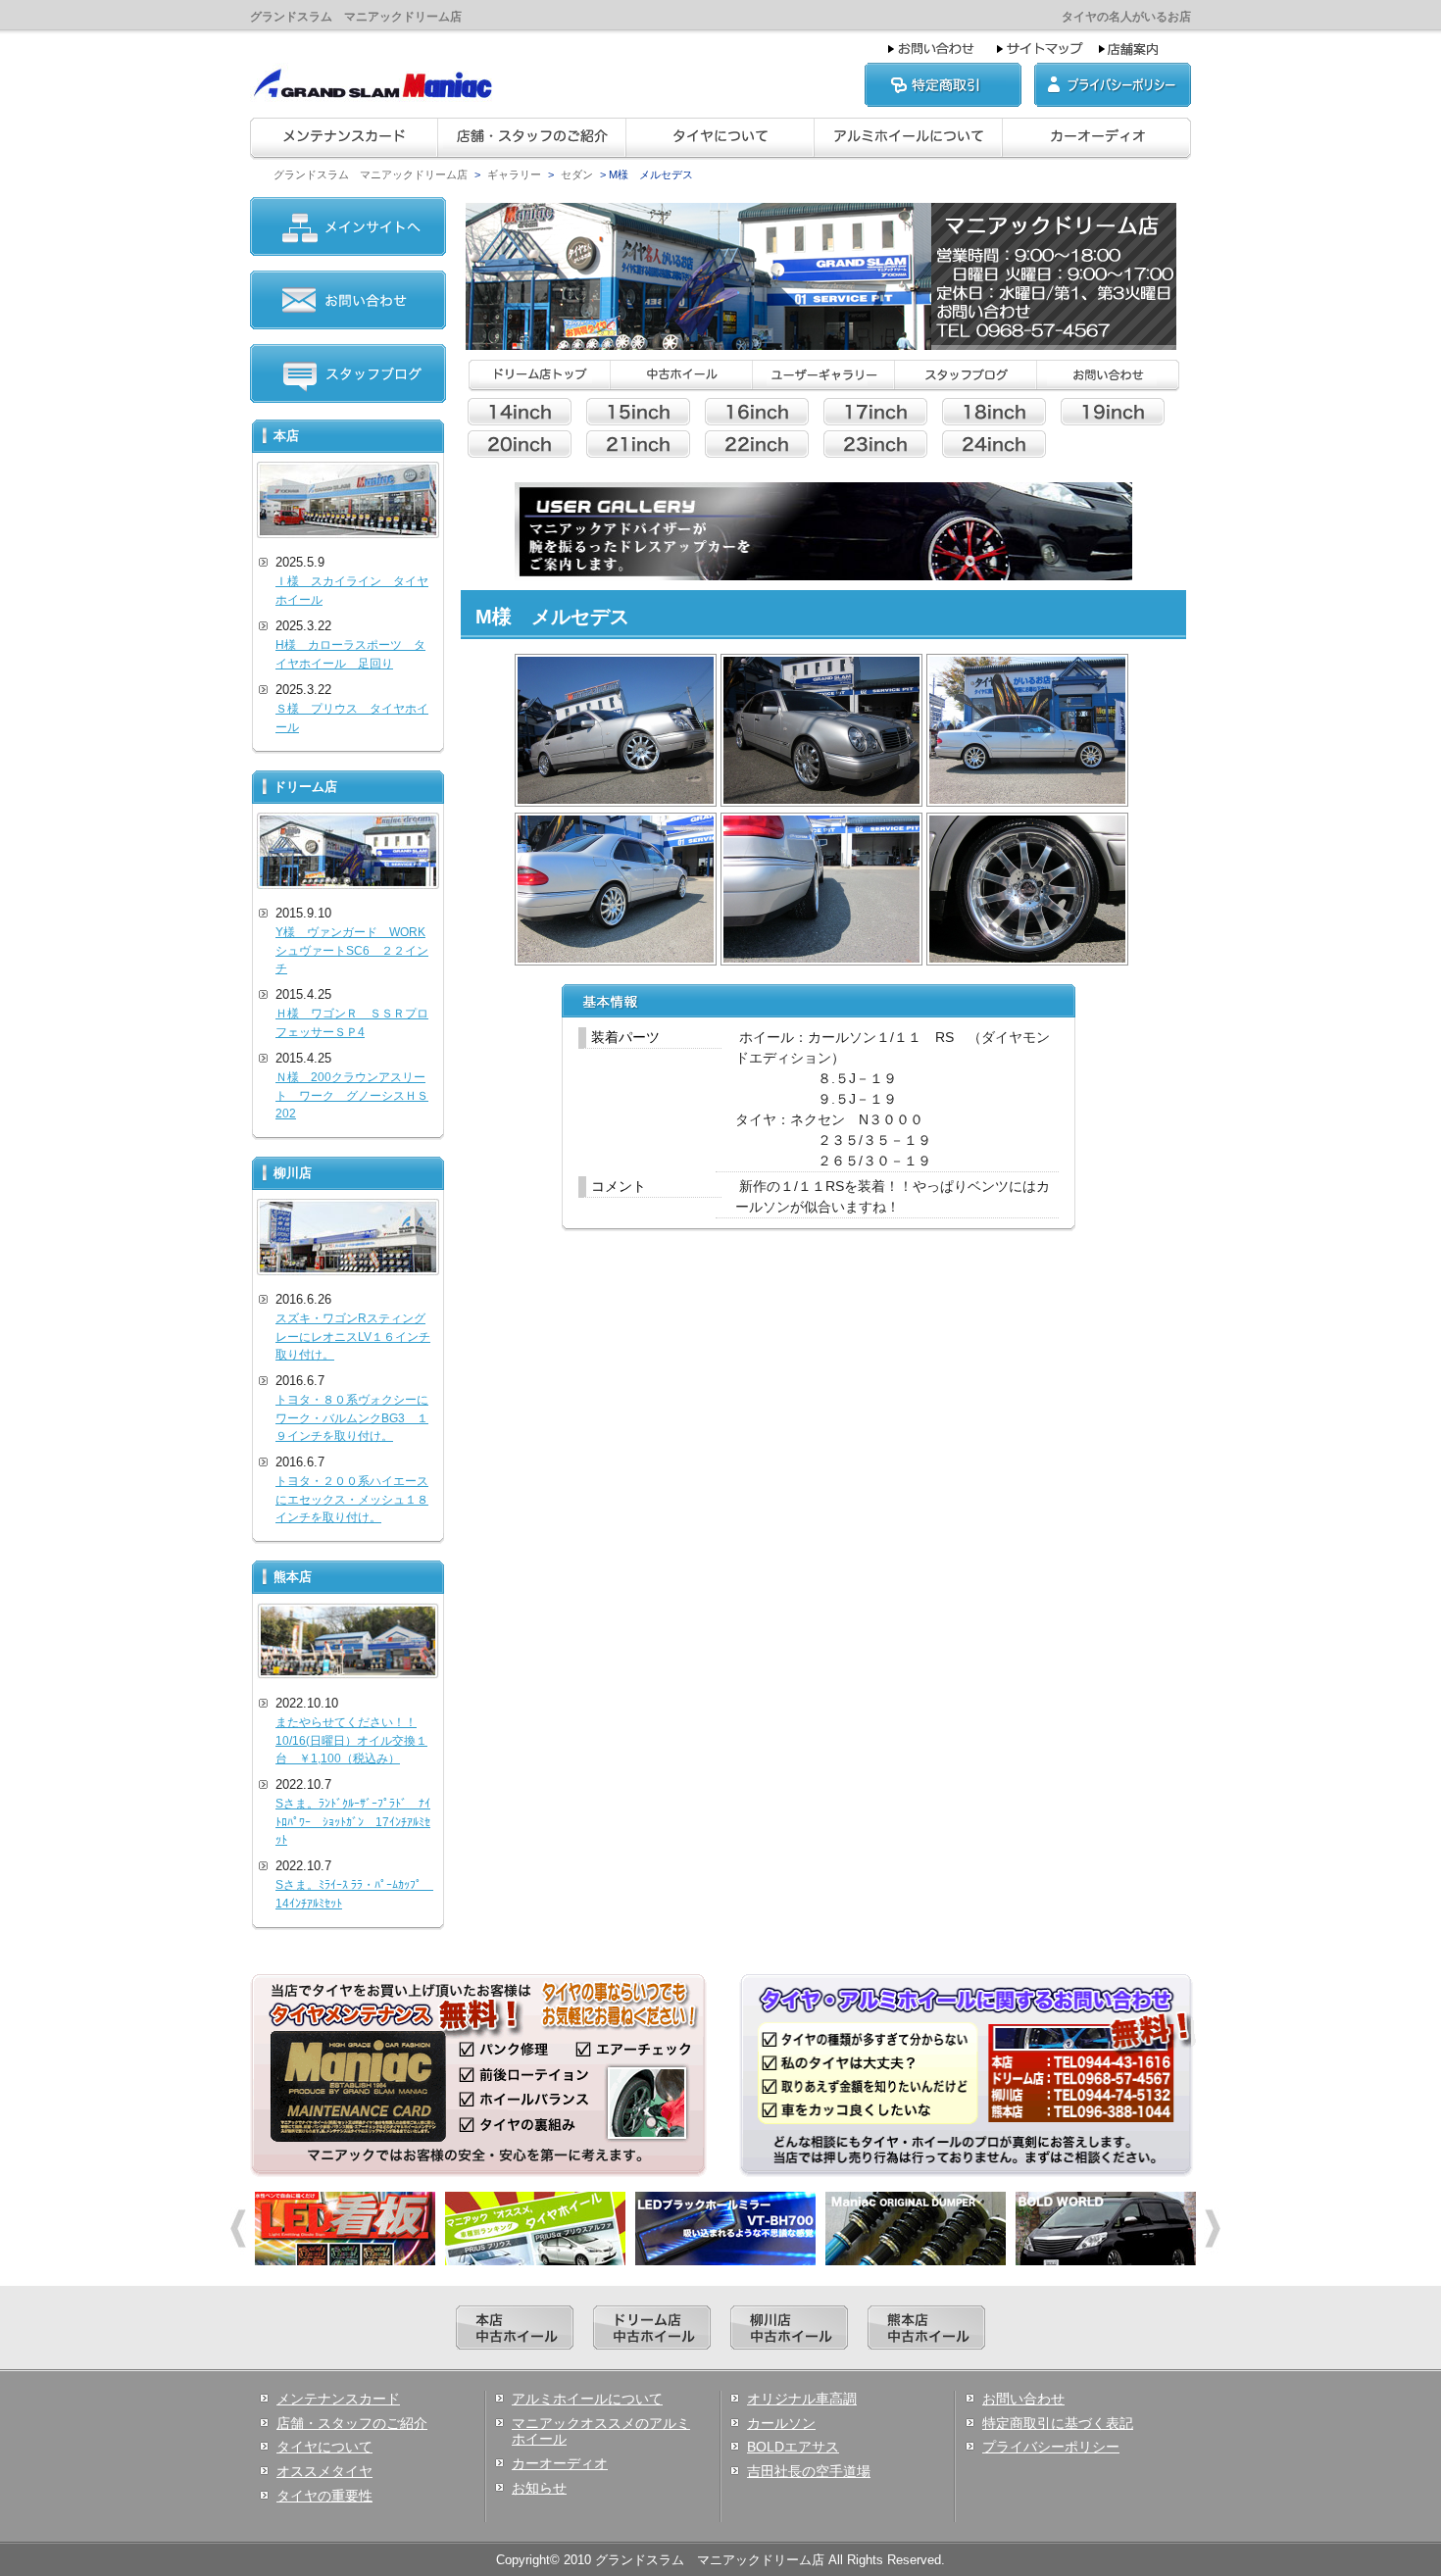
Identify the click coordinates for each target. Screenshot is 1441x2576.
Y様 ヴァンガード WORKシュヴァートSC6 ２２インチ (352, 950)
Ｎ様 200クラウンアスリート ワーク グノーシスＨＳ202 (352, 1095)
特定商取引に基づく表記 (1058, 2423)
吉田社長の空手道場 (809, 2471)
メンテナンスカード (338, 2399)
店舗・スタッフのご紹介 (352, 2423)
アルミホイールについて (587, 2399)
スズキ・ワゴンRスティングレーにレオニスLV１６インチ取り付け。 (353, 1337)
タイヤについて (324, 2447)
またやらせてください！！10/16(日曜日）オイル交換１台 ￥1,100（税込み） (351, 1740)
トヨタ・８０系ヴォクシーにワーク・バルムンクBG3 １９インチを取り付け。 (352, 1418)
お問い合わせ (1023, 2399)
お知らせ (539, 2488)
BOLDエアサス (793, 2447)
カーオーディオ (560, 2463)
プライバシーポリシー (1051, 2447)
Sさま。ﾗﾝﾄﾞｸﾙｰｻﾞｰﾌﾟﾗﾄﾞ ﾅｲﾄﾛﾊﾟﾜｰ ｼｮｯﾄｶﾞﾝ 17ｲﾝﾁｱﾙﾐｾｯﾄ (353, 1822)
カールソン (781, 2423)
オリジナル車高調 (802, 2399)
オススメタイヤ (324, 2471)
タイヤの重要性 (324, 2496)
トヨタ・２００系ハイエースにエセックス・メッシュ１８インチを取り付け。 (352, 1499)
